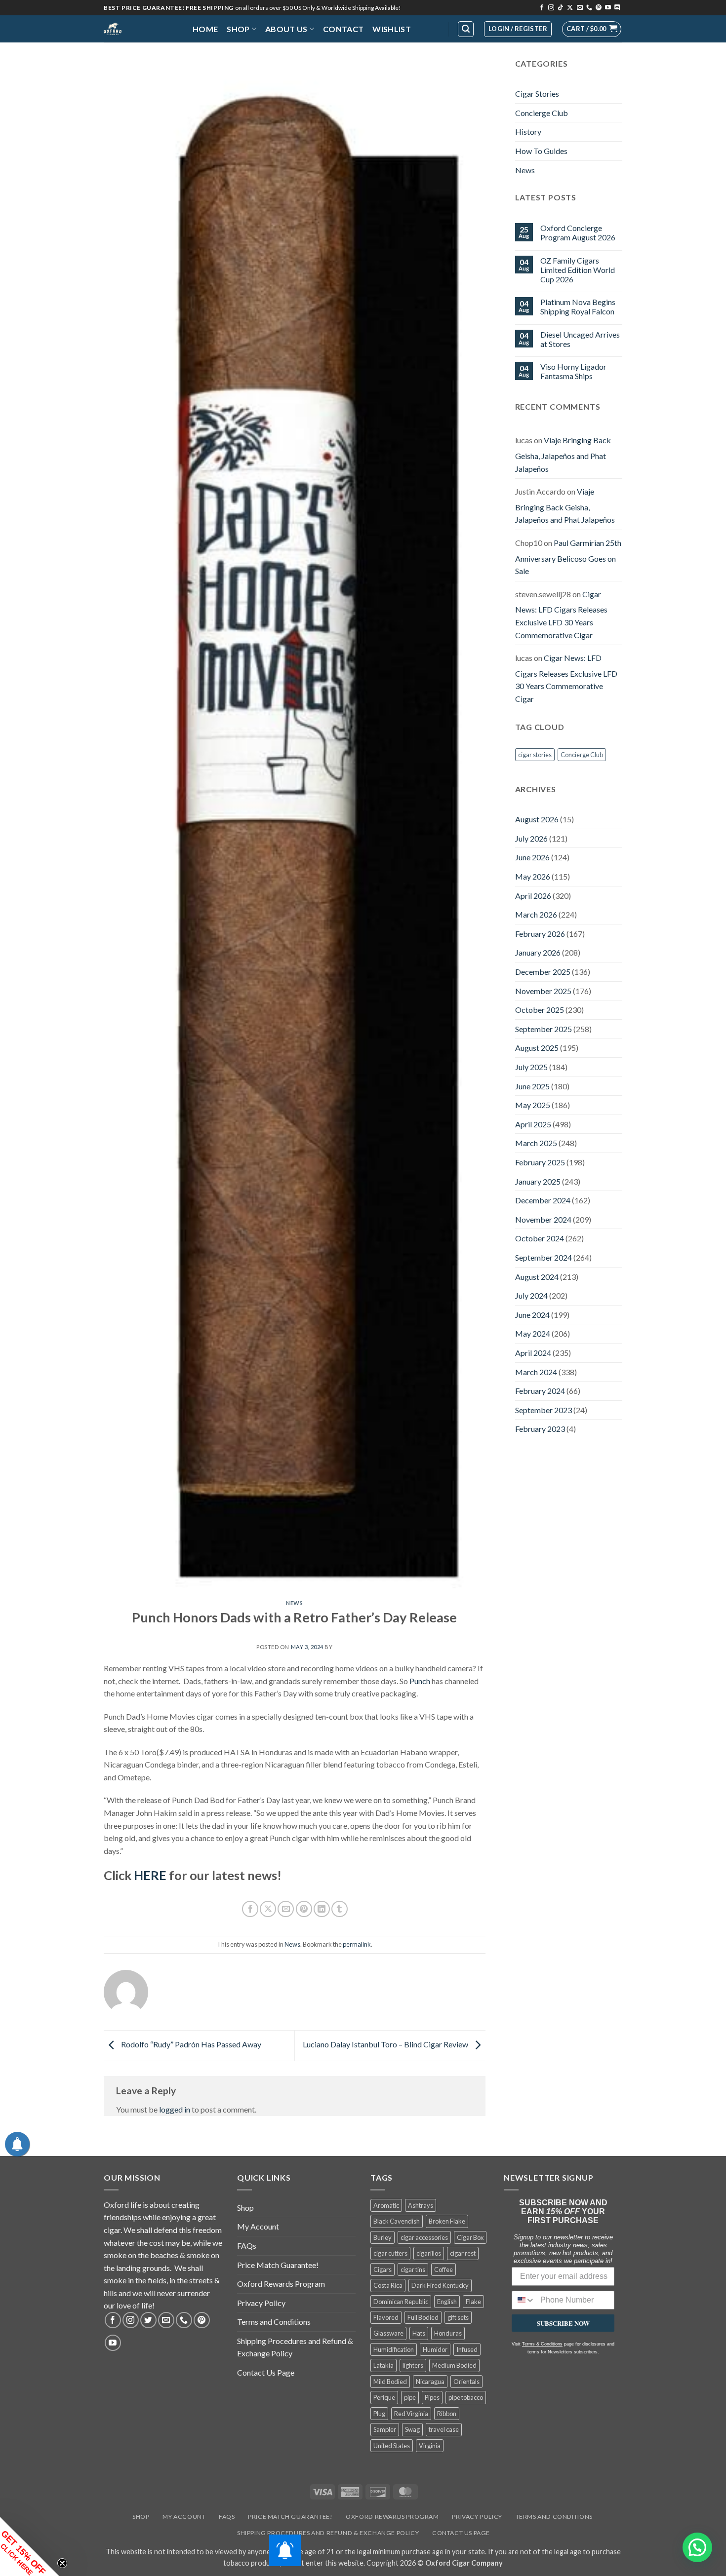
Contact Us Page (266, 2372)
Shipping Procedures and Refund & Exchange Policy (295, 2347)
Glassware (388, 2333)
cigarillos (429, 2253)
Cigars (383, 2269)
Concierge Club (542, 113)
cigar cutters (390, 2253)
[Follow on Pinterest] (599, 8)
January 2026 (538, 952)
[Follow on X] (570, 8)
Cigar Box (470, 2237)
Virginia (430, 2446)
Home (205, 29)
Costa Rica (388, 2285)
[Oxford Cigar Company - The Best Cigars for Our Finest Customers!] (141, 29)
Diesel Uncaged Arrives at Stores (580, 339)
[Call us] (589, 8)
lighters (413, 2365)
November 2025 (543, 991)
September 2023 (544, 1410)
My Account (258, 2226)
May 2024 (533, 1333)
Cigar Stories (537, 94)
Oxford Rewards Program (281, 2284)
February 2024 (540, 1391)
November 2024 (543, 1219)
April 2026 (533, 896)
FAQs (247, 2246)
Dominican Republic (401, 2302)
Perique (384, 2397)
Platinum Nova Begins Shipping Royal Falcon (578, 307)
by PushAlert (288, 66)
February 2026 (540, 934)
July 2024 (531, 1295)
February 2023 (540, 1429)
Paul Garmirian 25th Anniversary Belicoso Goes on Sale (568, 557)
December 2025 (543, 972)
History (528, 132)
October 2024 (540, 1238)
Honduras (448, 2333)
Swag (412, 2429)
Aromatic (386, 2205)
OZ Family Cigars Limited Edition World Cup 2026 (578, 270)
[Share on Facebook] (250, 1909)
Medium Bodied (454, 2365)
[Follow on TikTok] (561, 8)
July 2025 (531, 1067)
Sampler (385, 2429)
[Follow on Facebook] (542, 8)
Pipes (432, 2397)
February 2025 (540, 1162)
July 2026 (531, 838)
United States (392, 2446)
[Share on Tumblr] (340, 1909)
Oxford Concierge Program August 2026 (578, 232)
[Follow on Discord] (617, 8)
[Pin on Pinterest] (304, 1909)
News (294, 1603)
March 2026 (536, 914)
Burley (383, 2237)
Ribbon (447, 2414)
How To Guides (541, 151)
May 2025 (533, 1105)
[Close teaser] (62, 2563)
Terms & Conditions (542, 2344)
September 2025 (544, 1029)
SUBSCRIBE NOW (563, 2323)
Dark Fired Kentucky (440, 2285)
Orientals (466, 2382)
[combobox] (524, 2300)
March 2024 (536, 1372)
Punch (420, 1681)
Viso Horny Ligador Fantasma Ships (573, 371)
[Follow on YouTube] (608, 8)
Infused (467, 2349)
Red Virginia (411, 2414)
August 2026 (537, 819)
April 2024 (533, 1353)
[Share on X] (268, 1909)
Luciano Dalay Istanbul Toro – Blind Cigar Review (386, 2045)
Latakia (383, 2365)
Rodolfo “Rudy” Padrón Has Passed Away (190, 2045)
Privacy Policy (261, 2303)
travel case (444, 2429)
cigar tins (413, 2269)
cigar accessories (424, 2237)
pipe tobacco (466, 2397)
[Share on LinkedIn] (322, 1909)
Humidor (435, 2349)
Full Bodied (423, 2317)
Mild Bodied (390, 2382)
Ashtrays (421, 2205)
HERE (150, 1875)
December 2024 (543, 1200)
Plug (379, 2414)
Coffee (444, 2269)
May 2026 (533, 876)
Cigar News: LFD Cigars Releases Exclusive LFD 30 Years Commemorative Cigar (561, 615)
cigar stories (535, 755)
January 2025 (538, 1181)
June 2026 (532, 857)
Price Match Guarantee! (278, 2265)
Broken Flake (447, 2221)
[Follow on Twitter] (148, 2320)
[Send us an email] (580, 8)
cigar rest (463, 2253)
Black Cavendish (397, 2221)
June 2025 (532, 1086)
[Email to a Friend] (286, 1909)
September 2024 (544, 1257)
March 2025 (536, 1143)
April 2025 (533, 1124)
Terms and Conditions (274, 2322)
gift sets (458, 2317)
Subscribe (435, 57)
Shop (238, 29)
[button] (592, 29)
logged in (175, 2109)
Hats (419, 2333)
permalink (357, 1944)
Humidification (394, 2349)
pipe (410, 2397)
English (447, 2302)
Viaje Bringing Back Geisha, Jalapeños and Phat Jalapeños (563, 454)
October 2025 (540, 1010)
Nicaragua (430, 2382)
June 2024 (532, 1315)
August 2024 (537, 1277)
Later (380, 57)
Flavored (386, 2317)
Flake (473, 2302)
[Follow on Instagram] (551, 8)
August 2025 (537, 1048)
